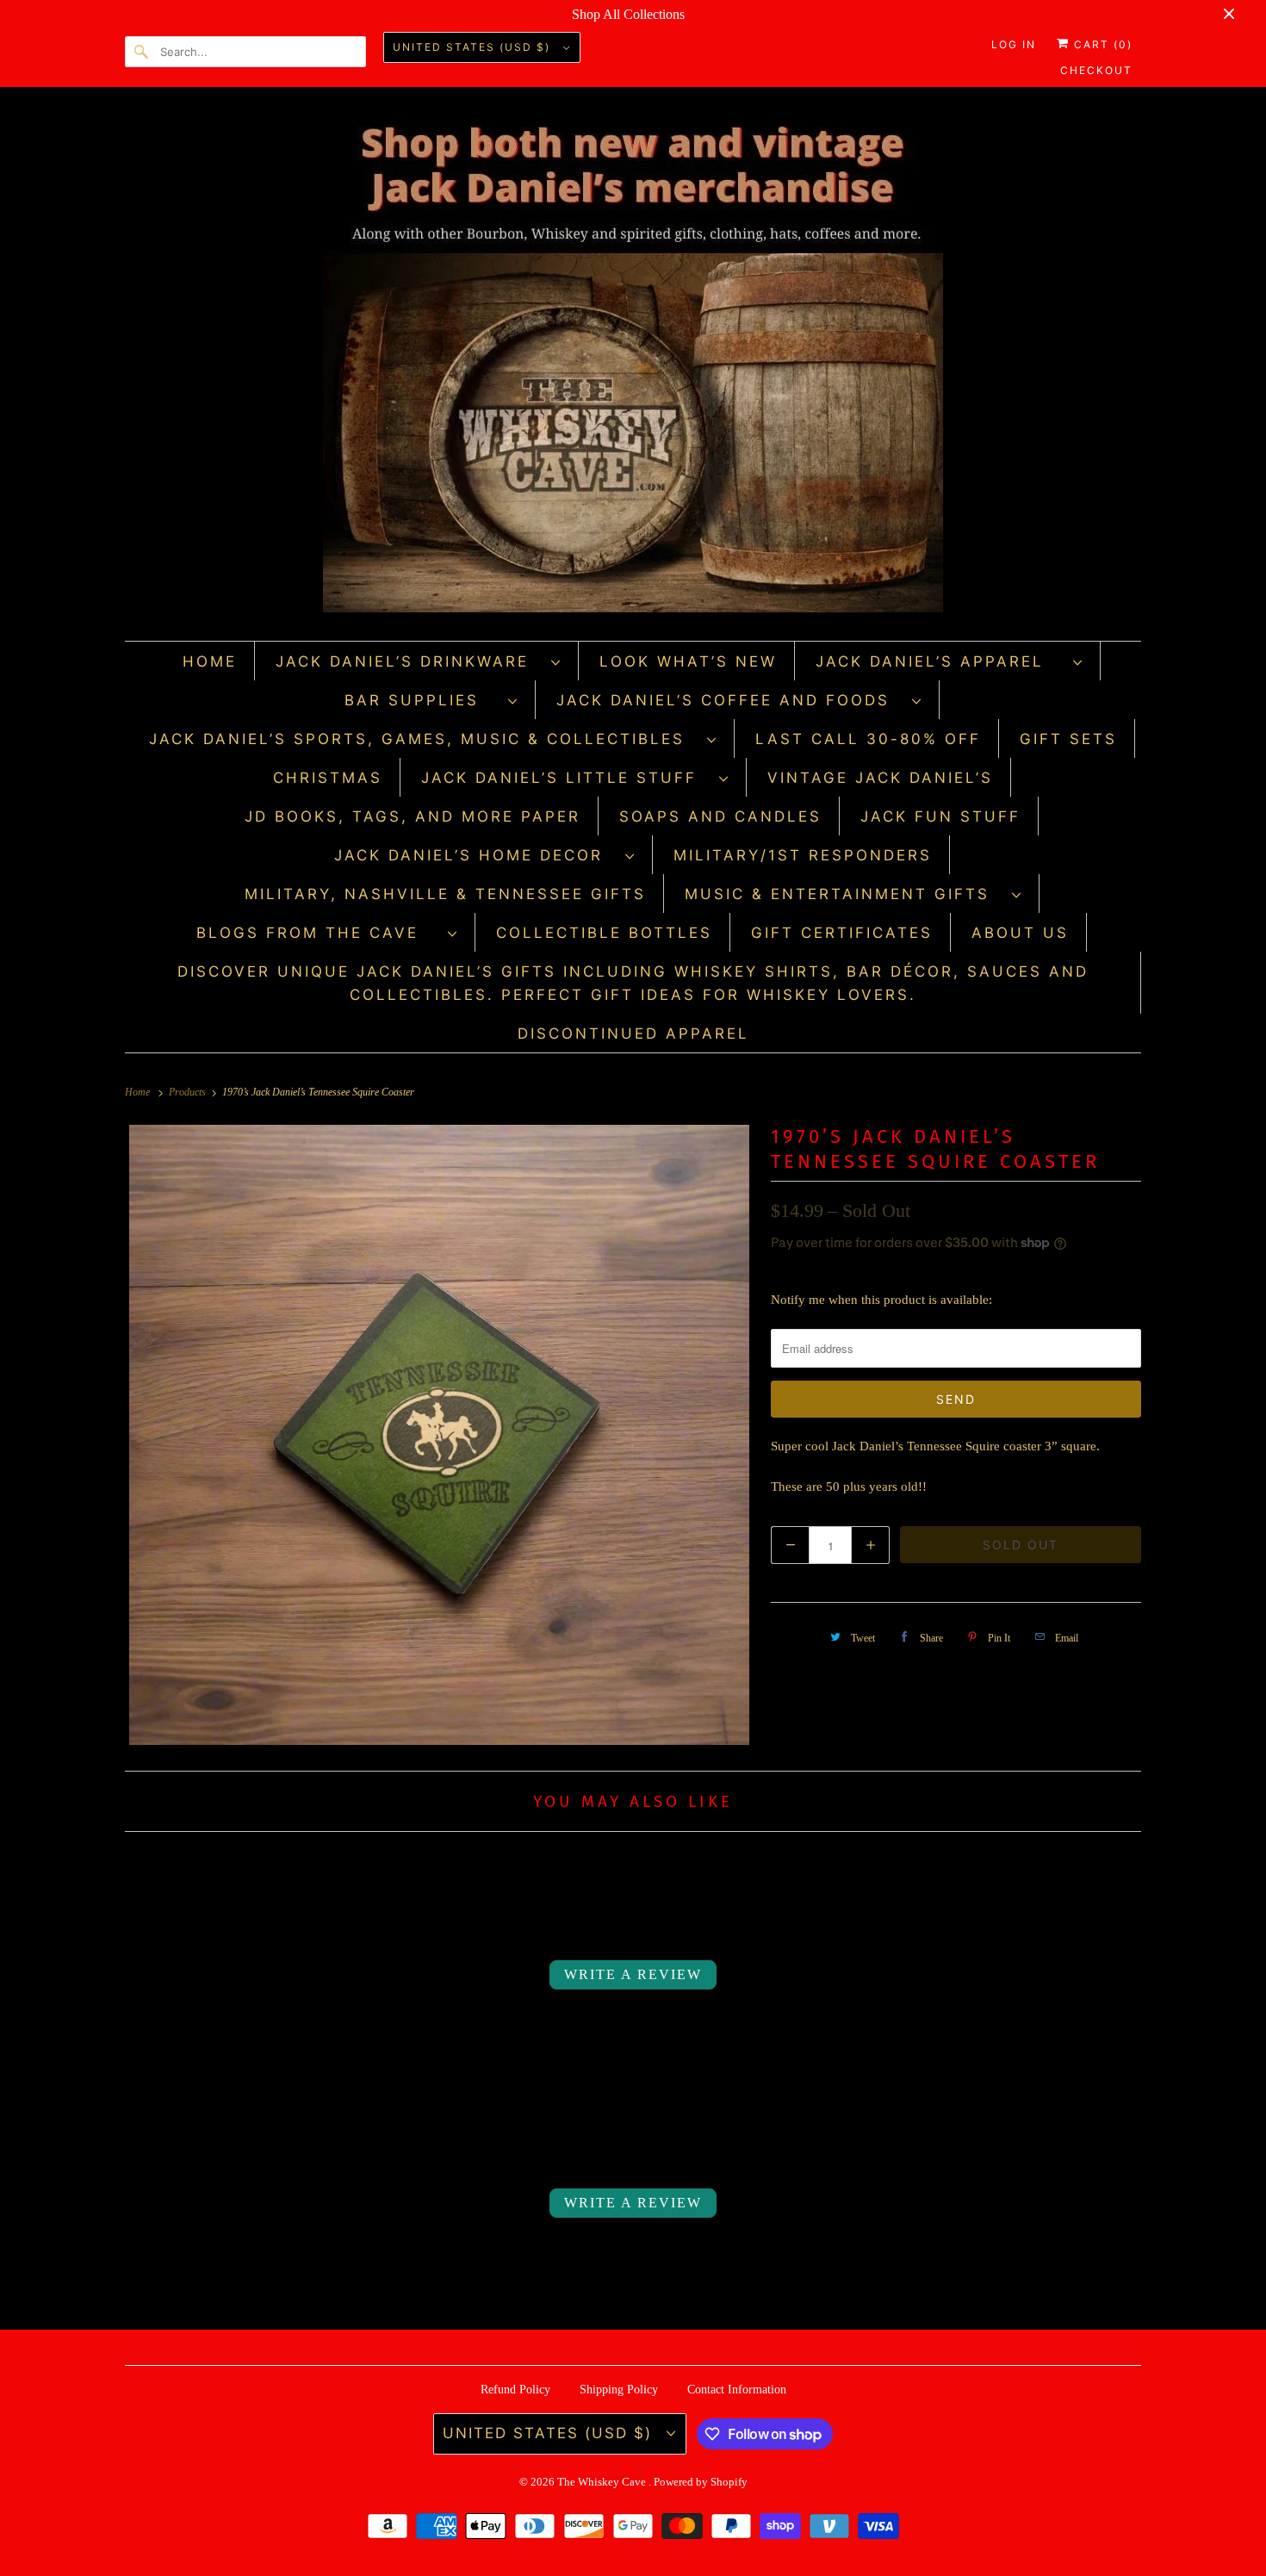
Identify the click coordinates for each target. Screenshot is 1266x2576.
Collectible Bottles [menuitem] (604, 933)
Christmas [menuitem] (328, 778)
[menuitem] (419, 661)
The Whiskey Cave (603, 2482)
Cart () (1101, 44)
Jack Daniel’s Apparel (940, 661)
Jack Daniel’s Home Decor (475, 855)
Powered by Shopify (701, 2482)
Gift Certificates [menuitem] (842, 933)
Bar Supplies (422, 700)
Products (189, 1092)
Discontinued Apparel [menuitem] (633, 1034)
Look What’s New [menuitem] (688, 661)
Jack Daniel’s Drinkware (409, 661)
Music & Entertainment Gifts (844, 894)
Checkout (1096, 70)
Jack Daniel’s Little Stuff (566, 778)
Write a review (633, 1974)
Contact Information (737, 2390)
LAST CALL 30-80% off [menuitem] (868, 739)
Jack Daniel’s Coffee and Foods (730, 700)
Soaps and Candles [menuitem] (720, 816)
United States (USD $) (474, 47)
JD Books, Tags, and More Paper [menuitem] (413, 816)
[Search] (142, 52)
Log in (1014, 44)
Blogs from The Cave (318, 933)
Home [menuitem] (210, 661)
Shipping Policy (619, 2390)
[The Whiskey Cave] (633, 368)
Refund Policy (515, 2390)
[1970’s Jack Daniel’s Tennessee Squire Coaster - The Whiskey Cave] (439, 1435)
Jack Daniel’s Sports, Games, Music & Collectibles (424, 739)
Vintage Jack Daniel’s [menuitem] (880, 778)
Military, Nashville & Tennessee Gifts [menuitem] (445, 894)
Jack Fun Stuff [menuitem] (940, 816)
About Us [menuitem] (1020, 933)
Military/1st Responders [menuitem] (803, 855)
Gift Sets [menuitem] (1068, 739)
